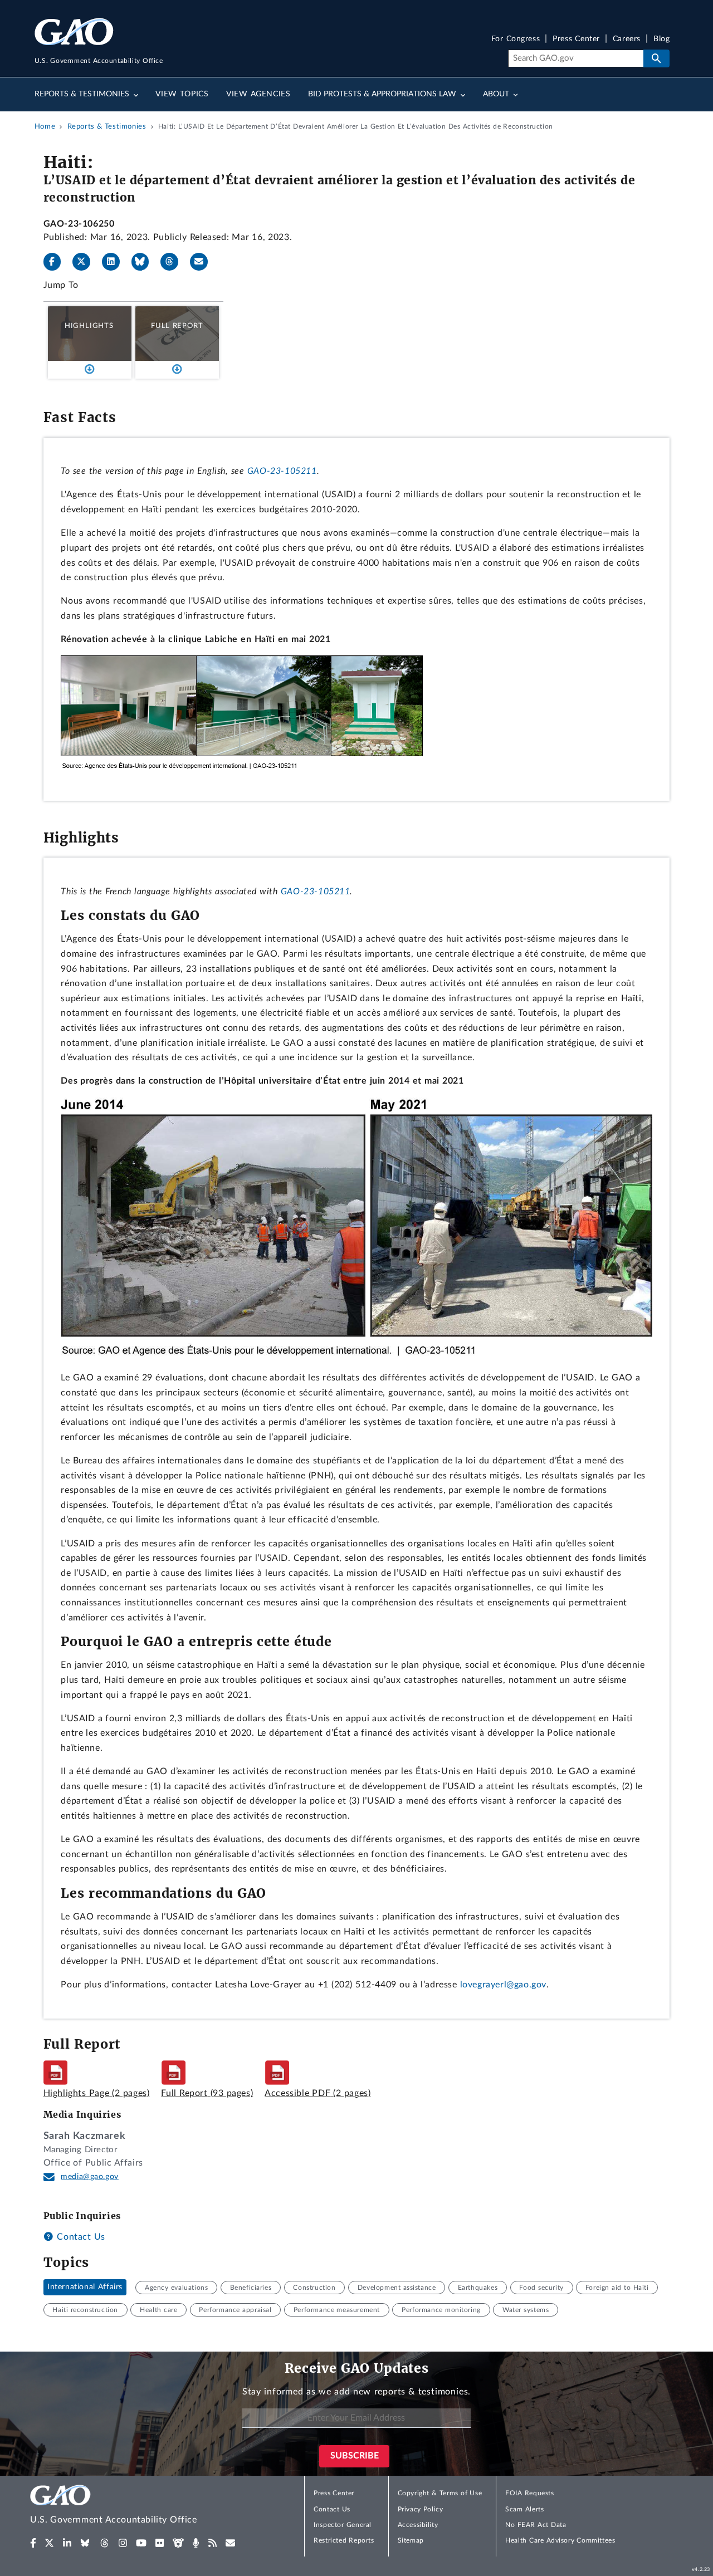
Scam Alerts (524, 2509)
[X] (86, 262)
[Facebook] (57, 262)
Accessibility (418, 2525)
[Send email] (203, 262)
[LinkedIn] (115, 262)
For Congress (516, 39)
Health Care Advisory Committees (560, 2540)
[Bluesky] (145, 262)
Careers (627, 39)
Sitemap (411, 2540)
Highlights (89, 326)
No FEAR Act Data (536, 2525)
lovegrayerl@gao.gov (503, 1985)
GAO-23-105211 (282, 471)
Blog (661, 39)
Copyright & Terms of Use (440, 2493)
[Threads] (174, 262)
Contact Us (80, 2237)
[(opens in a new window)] (33, 2543)
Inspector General (343, 2525)
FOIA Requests (529, 2493)
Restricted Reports (344, 2540)
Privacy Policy (421, 2509)
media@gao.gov (90, 2177)
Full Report (177, 326)
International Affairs (85, 2288)
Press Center (576, 39)
